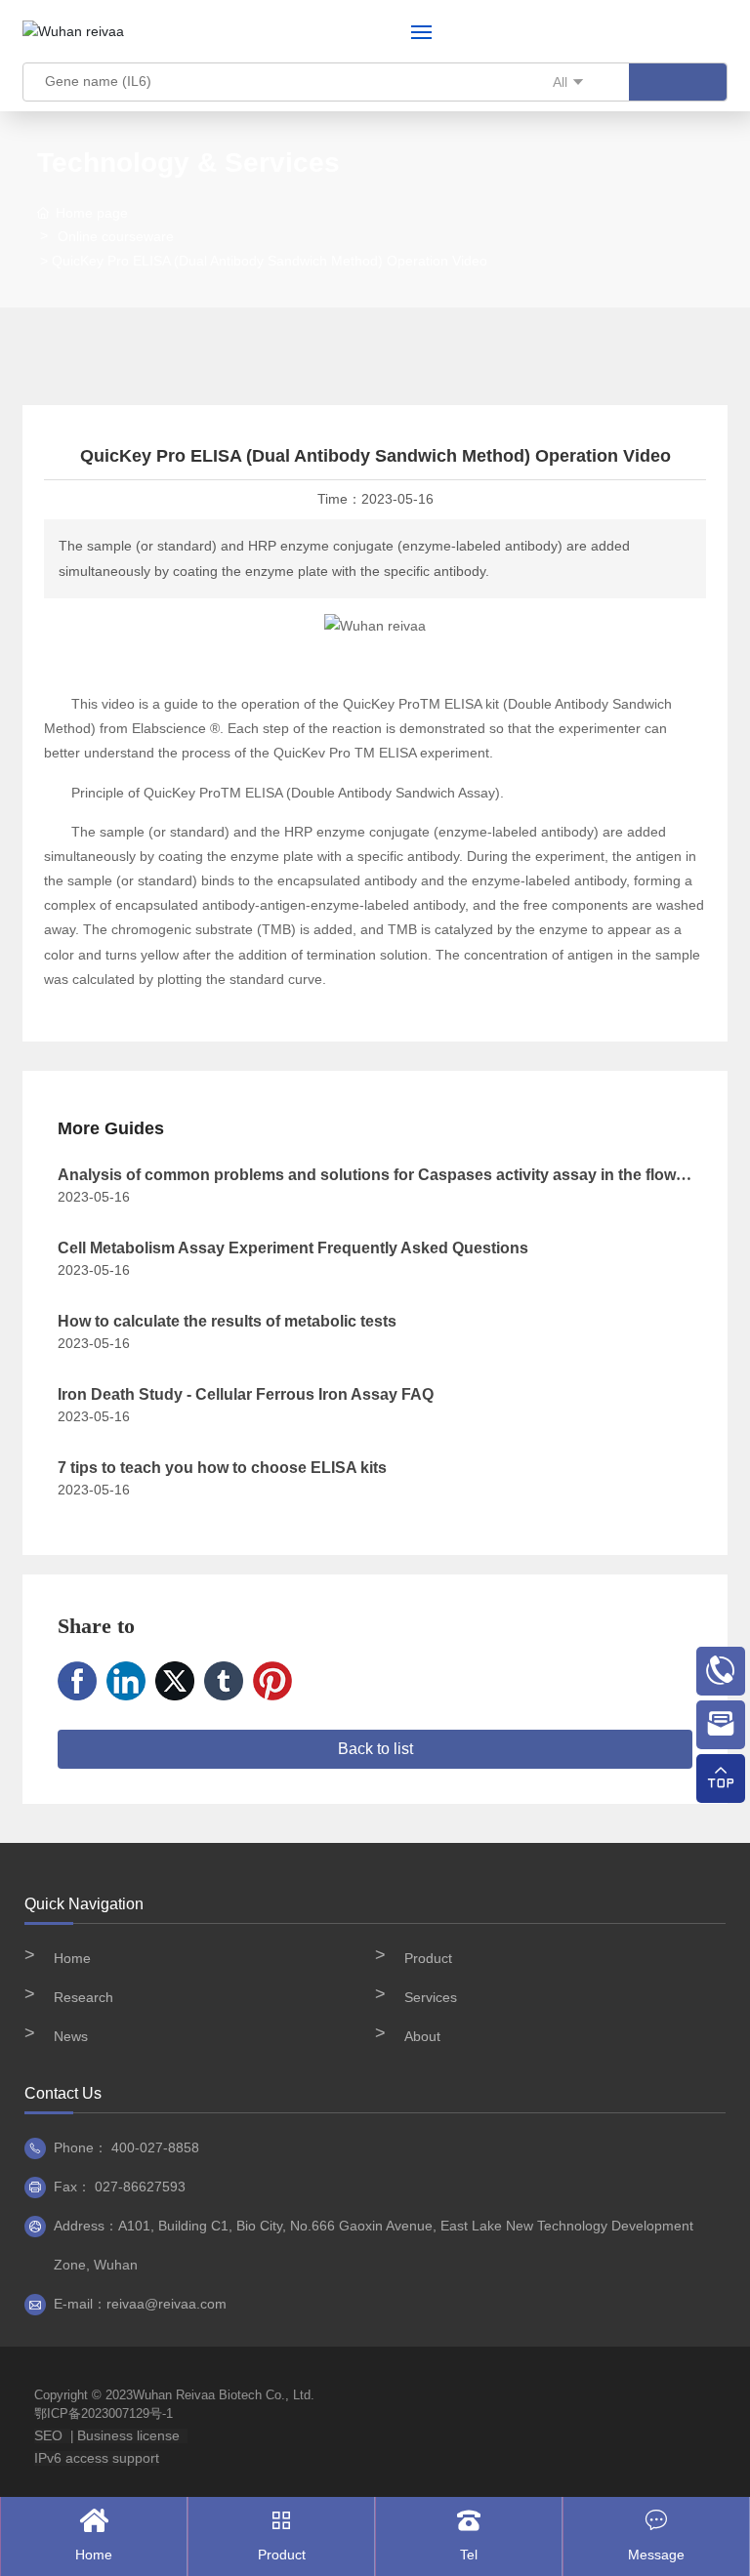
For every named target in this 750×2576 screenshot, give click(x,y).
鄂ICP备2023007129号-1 (104, 2413)
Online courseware (116, 236)
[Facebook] (77, 1681)
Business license (128, 2435)
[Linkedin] (126, 1681)
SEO (48, 2435)
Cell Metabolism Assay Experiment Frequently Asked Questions (293, 1248)
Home (72, 1958)
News (71, 2036)
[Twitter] (175, 1681)
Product (428, 1958)
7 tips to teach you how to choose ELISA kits (222, 1468)
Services (431, 1997)
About (422, 2036)
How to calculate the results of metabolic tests (227, 1321)
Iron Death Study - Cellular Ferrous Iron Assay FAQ (246, 1394)
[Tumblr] (224, 1681)
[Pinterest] (272, 1681)
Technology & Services (188, 163)
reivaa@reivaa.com (167, 2304)
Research (83, 1997)
